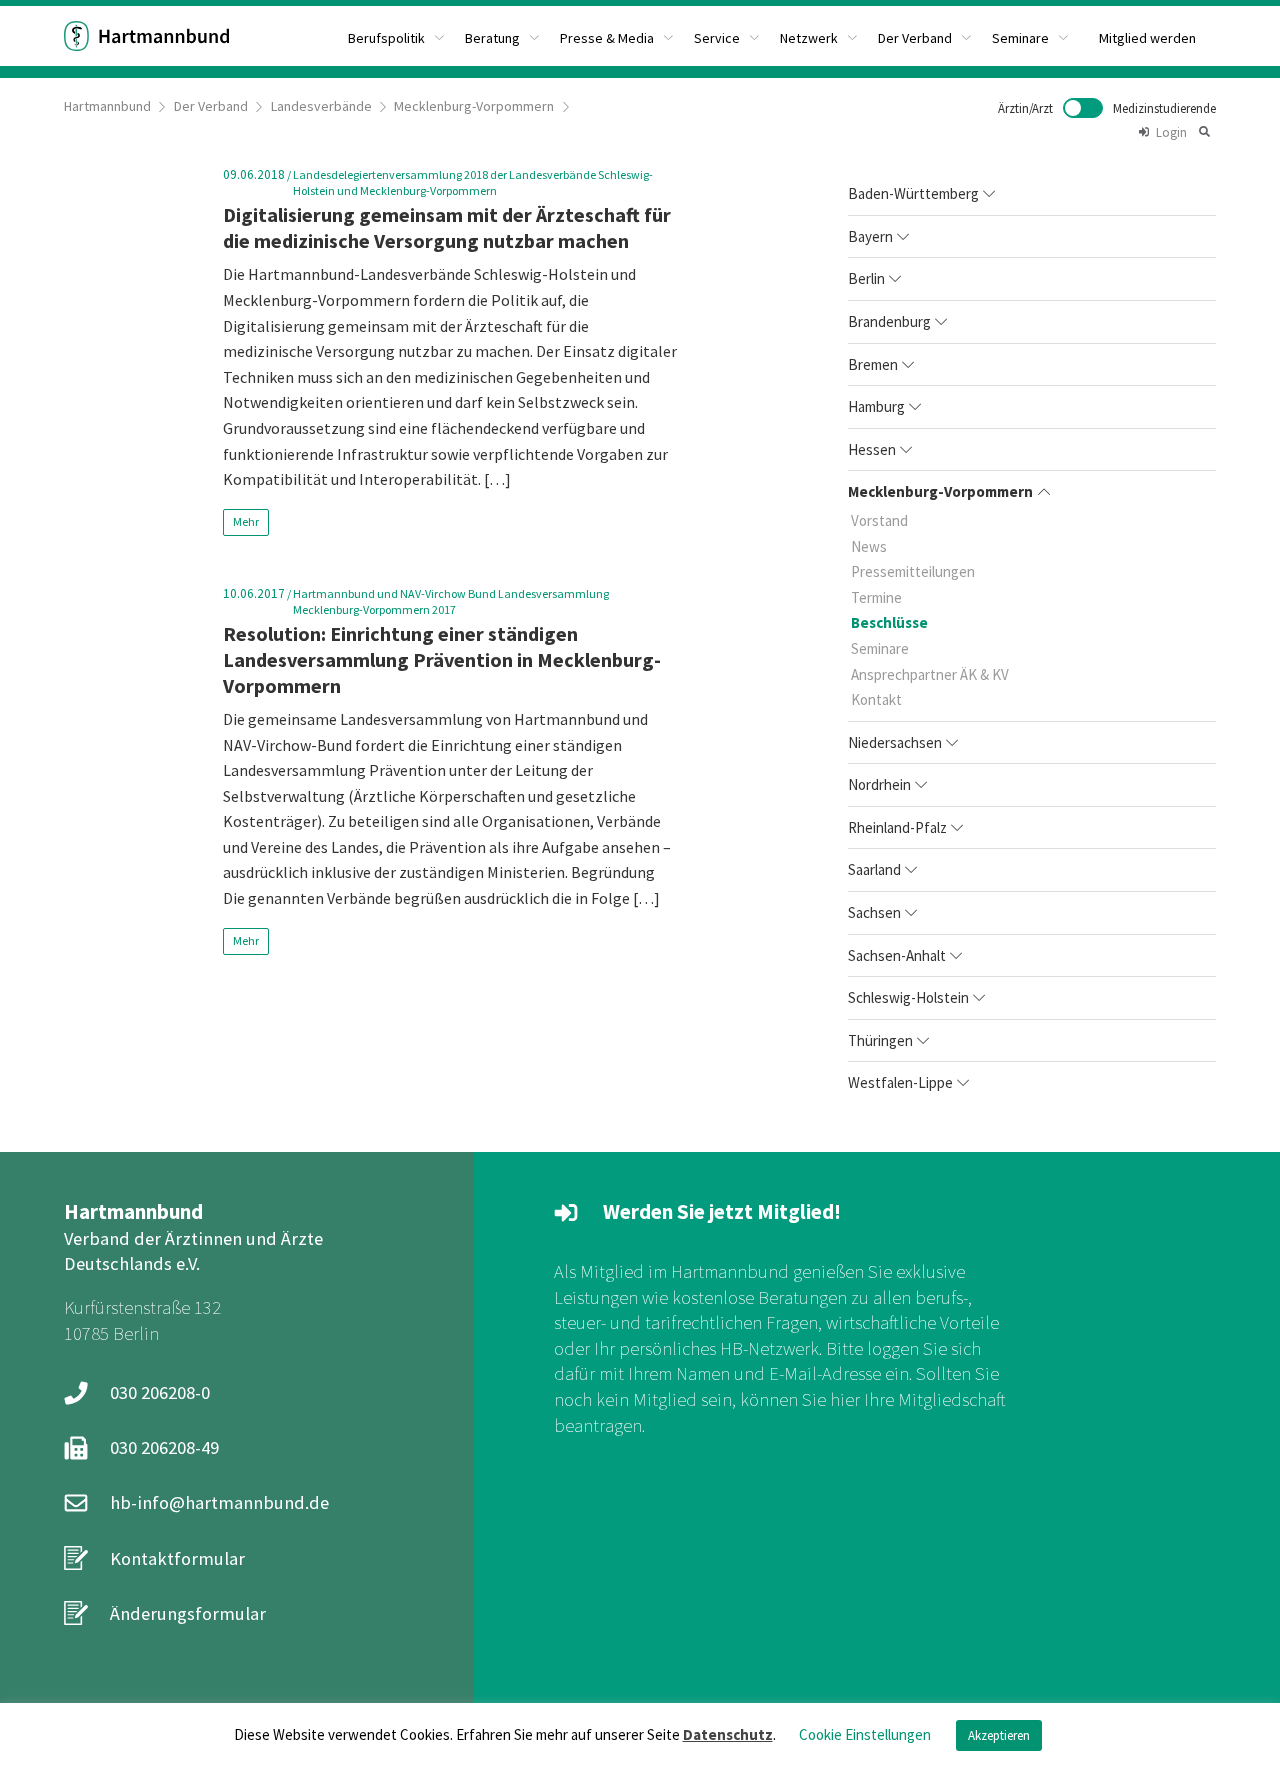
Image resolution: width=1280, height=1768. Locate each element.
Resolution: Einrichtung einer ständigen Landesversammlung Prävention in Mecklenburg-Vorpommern (442, 659)
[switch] (1107, 108)
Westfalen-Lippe (900, 1082)
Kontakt (876, 699)
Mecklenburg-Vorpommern (474, 106)
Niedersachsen (895, 742)
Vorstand (879, 520)
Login (1171, 132)
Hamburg (876, 406)
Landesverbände (321, 106)
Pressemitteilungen (913, 571)
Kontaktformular (177, 1558)
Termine (876, 597)
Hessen (872, 449)
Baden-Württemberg (913, 193)
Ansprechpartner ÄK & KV (930, 674)
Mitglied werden (1147, 38)
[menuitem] (396, 36)
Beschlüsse (889, 622)
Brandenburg (889, 321)
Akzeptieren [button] (999, 1735)
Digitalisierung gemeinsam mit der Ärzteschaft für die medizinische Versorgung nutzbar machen (447, 227)
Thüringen (880, 1040)
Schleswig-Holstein (908, 997)
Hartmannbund (107, 106)
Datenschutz (728, 1734)
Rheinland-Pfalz (897, 827)
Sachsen (874, 912)
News (869, 546)
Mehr (246, 521)
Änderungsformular (188, 1613)
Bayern (870, 236)
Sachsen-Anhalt (897, 955)
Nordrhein (879, 784)
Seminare (880, 648)
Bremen (873, 364)
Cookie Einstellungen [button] (865, 1734)
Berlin (866, 278)
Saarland (874, 869)
